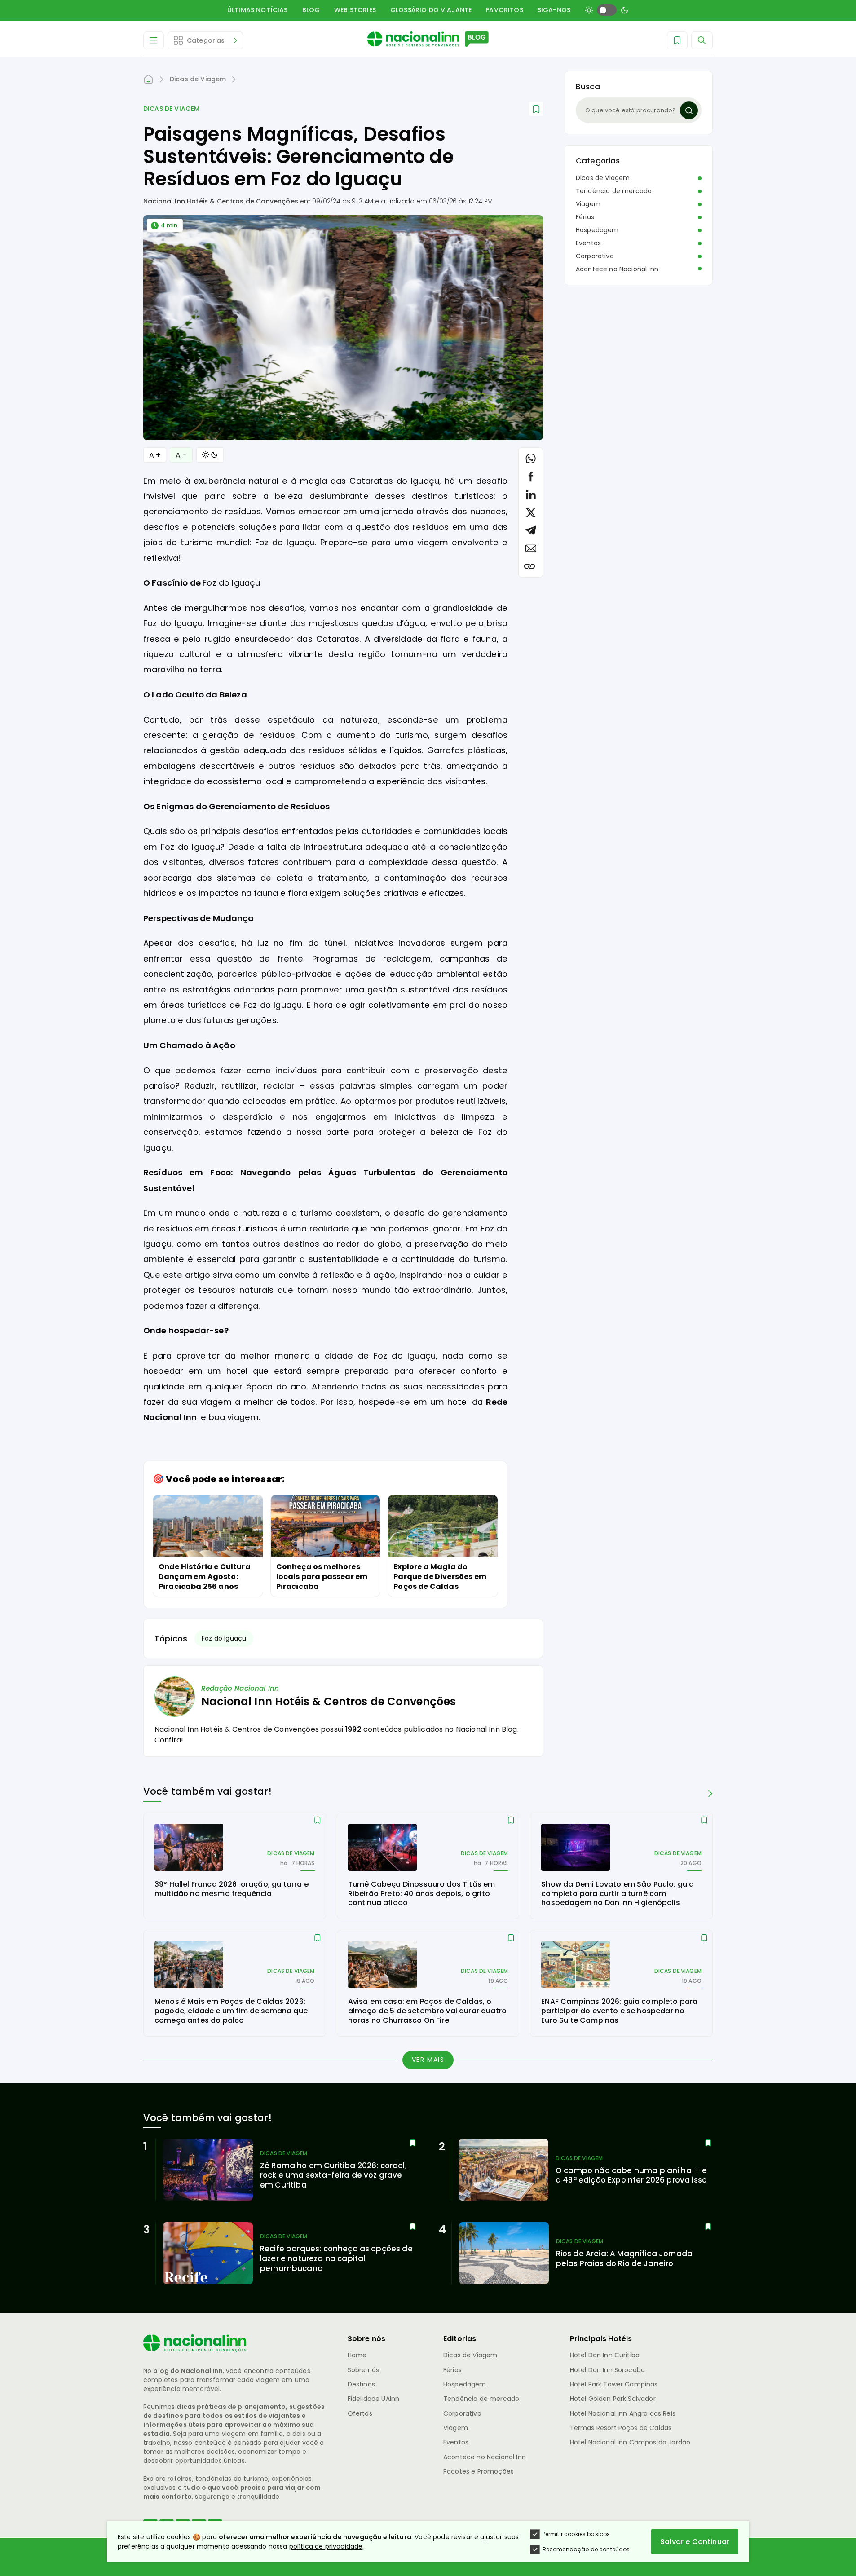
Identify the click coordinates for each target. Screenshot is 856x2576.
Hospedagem (597, 230)
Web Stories (355, 10)
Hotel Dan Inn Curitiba (605, 2355)
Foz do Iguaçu (231, 583)
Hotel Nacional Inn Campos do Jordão (630, 2442)
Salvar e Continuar (695, 2542)
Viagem (588, 204)
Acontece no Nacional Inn (617, 269)
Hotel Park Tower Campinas (614, 2384)
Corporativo (595, 256)
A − (181, 455)
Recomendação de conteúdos (586, 2549)
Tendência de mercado (614, 191)
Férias (585, 217)
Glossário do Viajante (431, 10)
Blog (311, 10)
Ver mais (428, 2060)
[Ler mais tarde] (318, 1821)
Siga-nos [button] (554, 10)
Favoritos (504, 10)
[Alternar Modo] (210, 455)
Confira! (169, 1740)
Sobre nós (363, 2370)
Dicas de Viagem (171, 109)
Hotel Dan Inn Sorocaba (608, 2370)
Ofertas (360, 2413)
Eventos (588, 243)
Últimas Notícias (258, 10)
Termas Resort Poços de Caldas (621, 2428)
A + (155, 455)
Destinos (361, 2384)
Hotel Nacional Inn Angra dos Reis (623, 2413)
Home (357, 2355)
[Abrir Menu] (154, 40)
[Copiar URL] (529, 566)
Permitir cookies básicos (576, 2534)
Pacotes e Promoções (479, 2471)
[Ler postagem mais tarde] (536, 109)
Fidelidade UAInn (374, 2399)
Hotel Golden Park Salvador (613, 2399)
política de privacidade (326, 2546)
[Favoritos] (677, 40)
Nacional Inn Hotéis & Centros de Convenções (221, 201)
